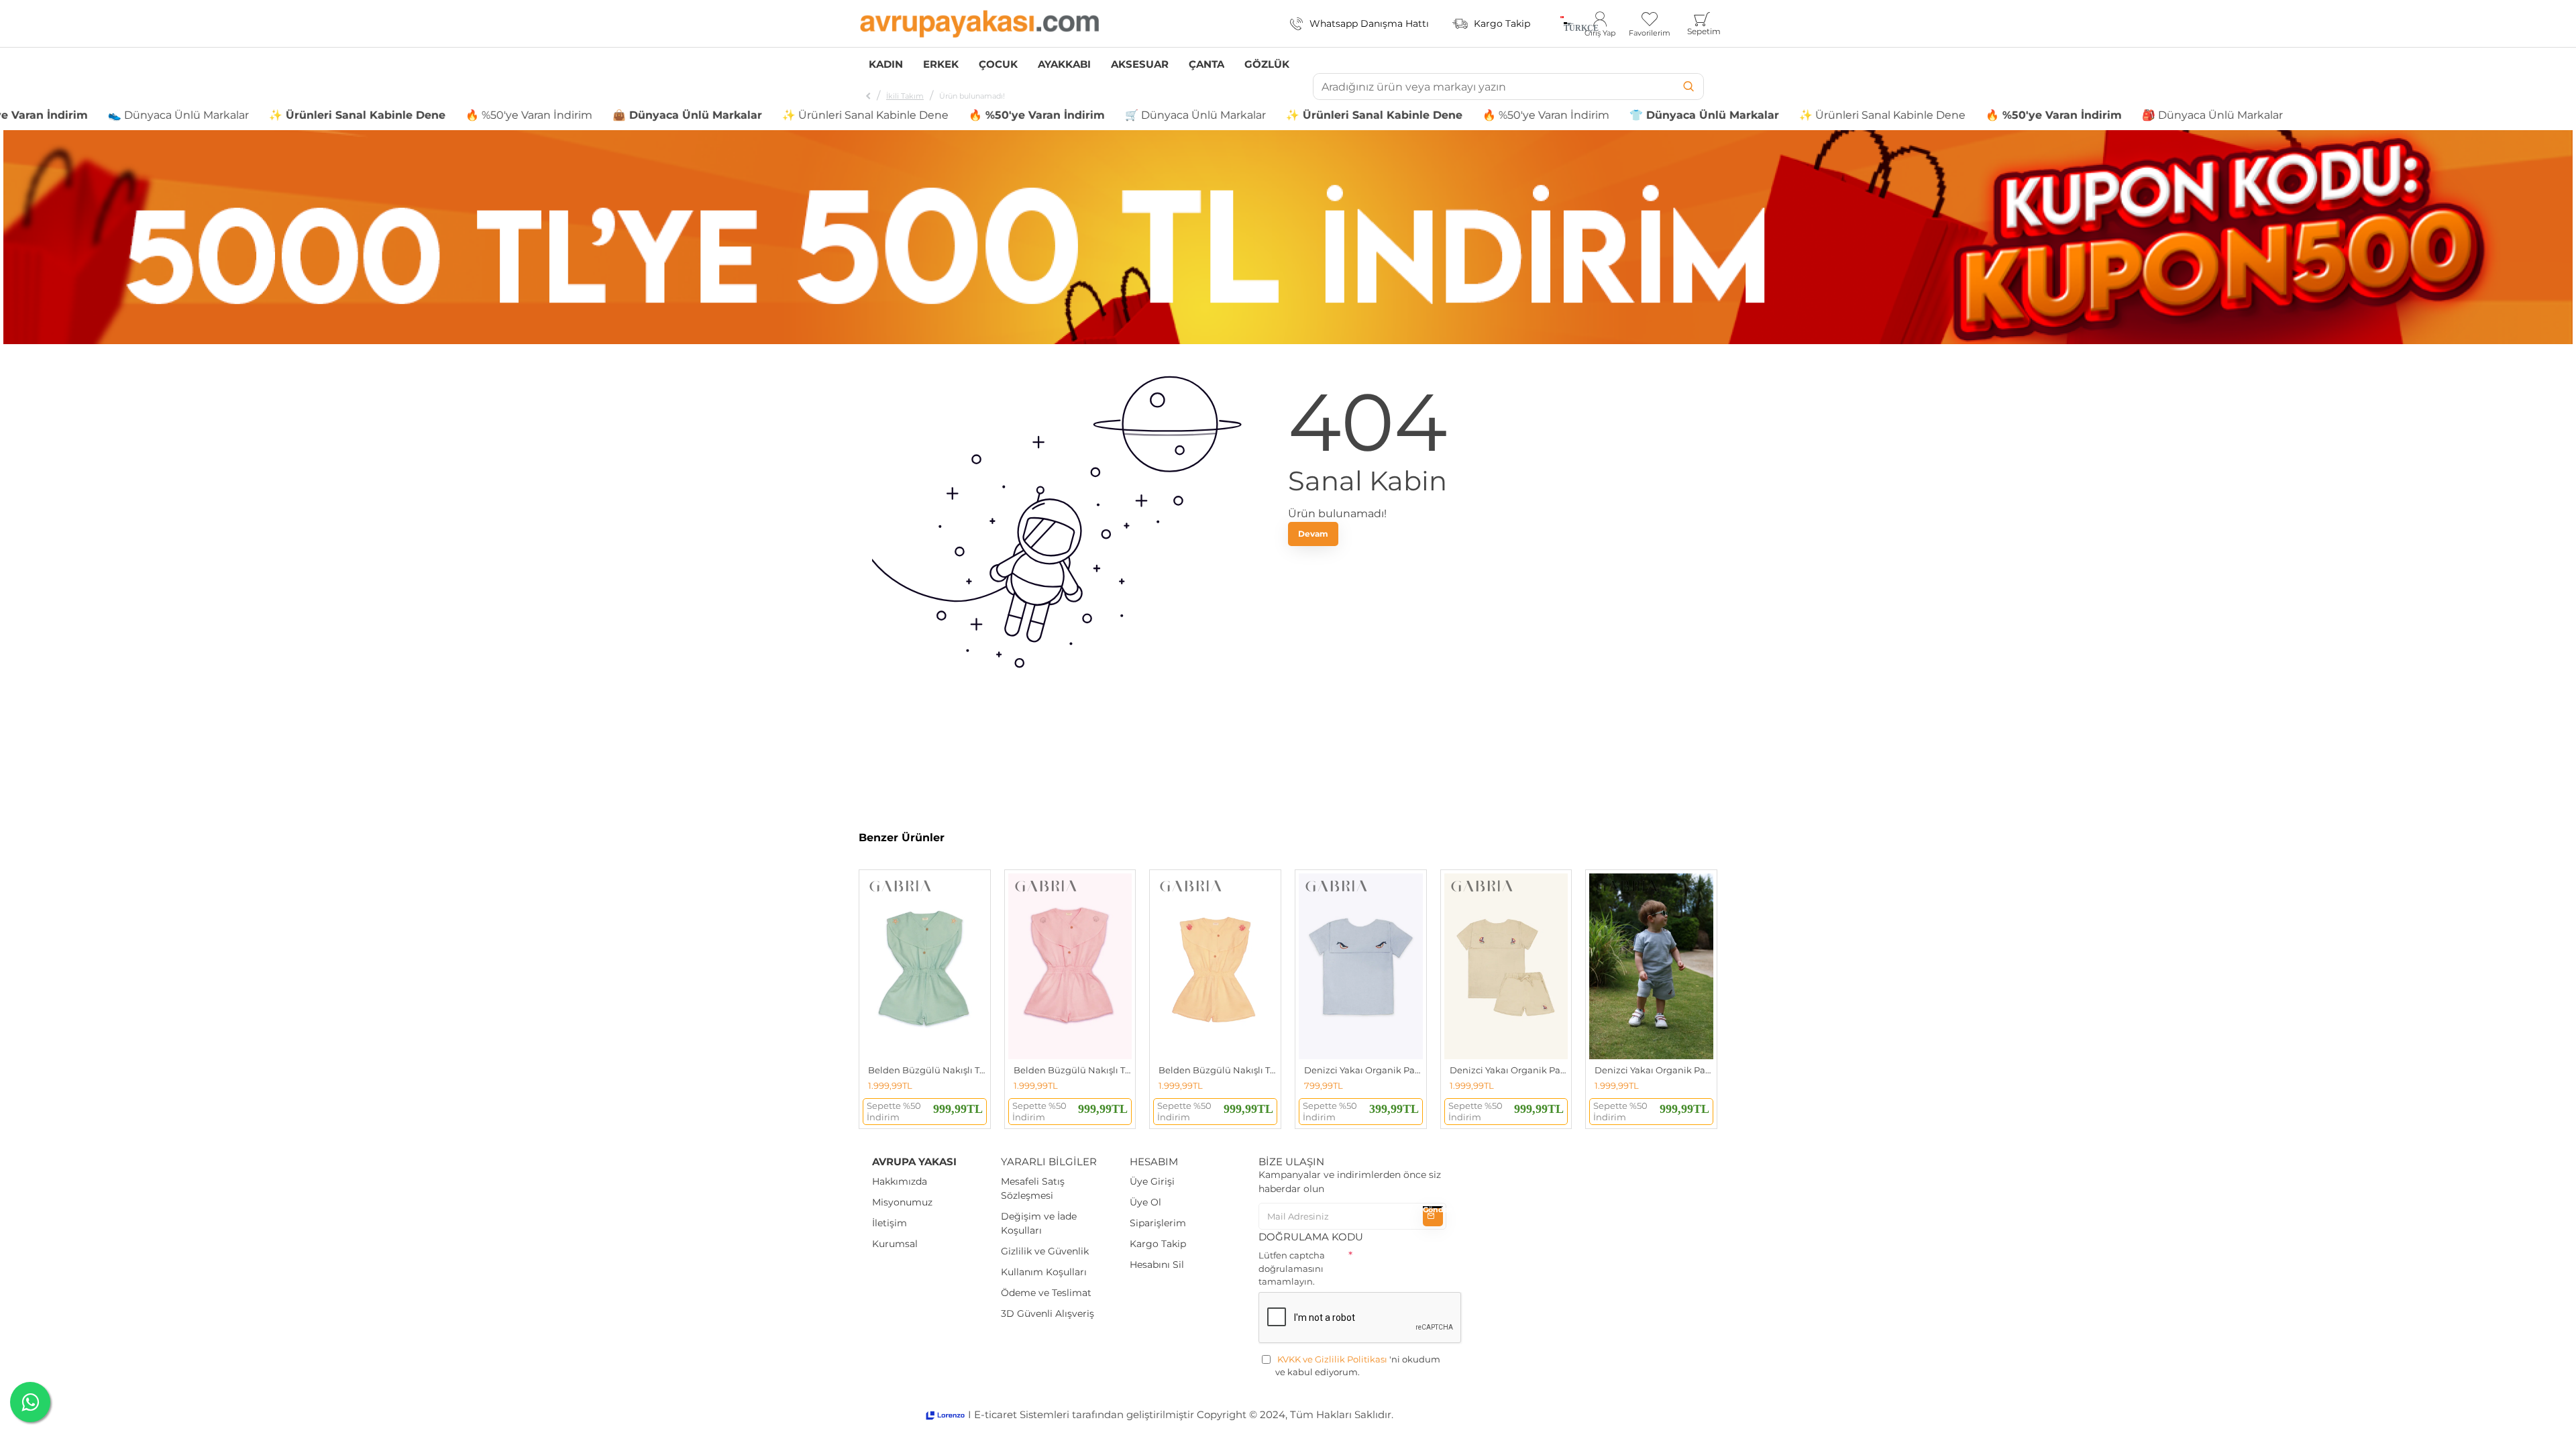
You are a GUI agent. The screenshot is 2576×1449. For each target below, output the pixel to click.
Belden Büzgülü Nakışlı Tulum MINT (927, 1070)
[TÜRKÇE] (1562, 23)
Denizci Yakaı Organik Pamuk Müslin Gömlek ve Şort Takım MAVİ (1654, 1070)
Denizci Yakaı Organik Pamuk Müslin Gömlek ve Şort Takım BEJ (1509, 1070)
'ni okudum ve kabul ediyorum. (1358, 1366)
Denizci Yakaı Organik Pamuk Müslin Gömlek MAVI (1363, 1070)
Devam (1313, 534)
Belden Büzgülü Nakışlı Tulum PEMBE (1073, 1070)
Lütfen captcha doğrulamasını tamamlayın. (1292, 1268)
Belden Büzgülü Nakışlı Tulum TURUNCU (1218, 1070)
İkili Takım (905, 96)
